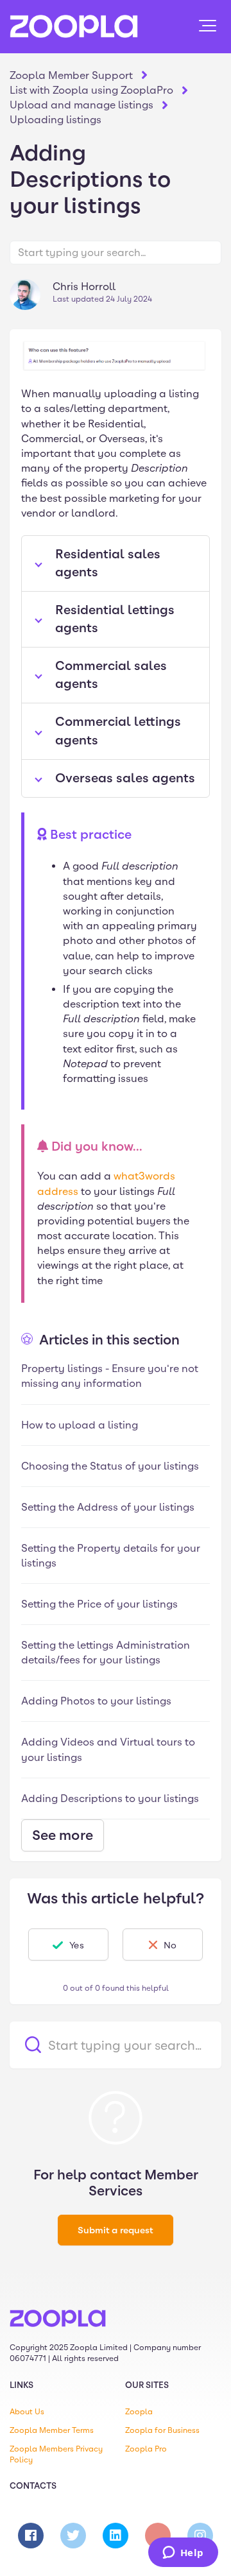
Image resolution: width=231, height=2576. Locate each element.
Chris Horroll (84, 287)
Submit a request (116, 2230)
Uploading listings (56, 120)
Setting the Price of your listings (99, 1604)
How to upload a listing (80, 1425)
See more (63, 1835)
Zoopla (139, 2412)
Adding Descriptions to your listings (110, 1799)
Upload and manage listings (81, 105)
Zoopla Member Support (71, 75)
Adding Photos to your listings (96, 1701)
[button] (208, 26)
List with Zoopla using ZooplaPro (91, 90)
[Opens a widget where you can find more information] (183, 2554)
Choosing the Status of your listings (110, 1466)
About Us (27, 2412)
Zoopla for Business (162, 2430)
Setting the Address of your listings (108, 1507)
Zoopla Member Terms (52, 2430)
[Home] (74, 26)
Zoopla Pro (146, 2449)
